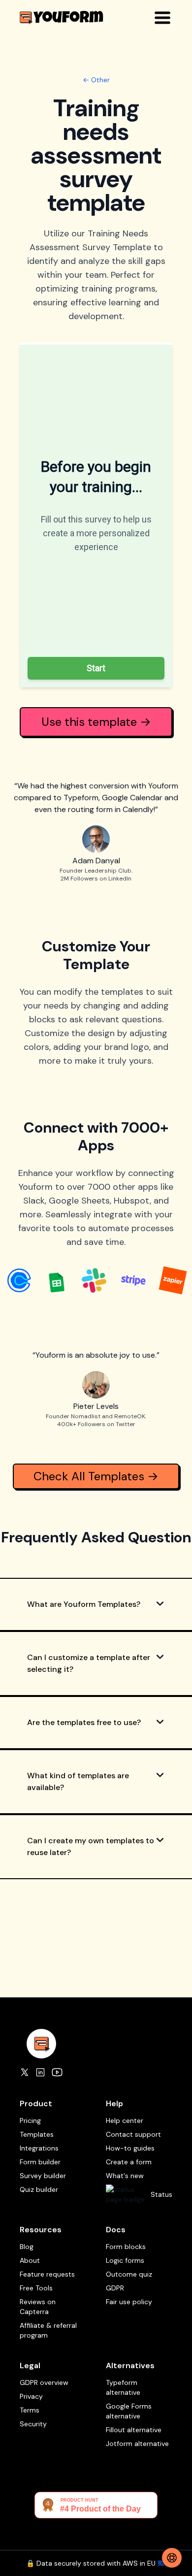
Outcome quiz (129, 2274)
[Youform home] (62, 17)
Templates (37, 2134)
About (30, 2260)
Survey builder (43, 2176)
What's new (125, 2176)
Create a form (129, 2162)
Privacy (31, 2396)
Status (161, 2194)
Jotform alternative (137, 2444)
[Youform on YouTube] (57, 2072)
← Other (96, 80)
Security (33, 2424)
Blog (27, 2247)
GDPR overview (44, 2382)
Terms (30, 2410)
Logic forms (125, 2260)
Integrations (39, 2148)
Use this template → (96, 722)
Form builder (40, 2162)
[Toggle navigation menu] (162, 18)
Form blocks (126, 2247)
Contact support (133, 2134)
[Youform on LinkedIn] (40, 2072)
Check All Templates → (96, 1476)
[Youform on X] (25, 2072)
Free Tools (36, 2288)
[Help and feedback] (172, 2558)
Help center (125, 2120)
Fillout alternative (134, 2430)
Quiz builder (39, 2189)
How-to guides (130, 2148)
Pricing (30, 2120)
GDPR (115, 2288)
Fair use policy (129, 2302)
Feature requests (47, 2274)
